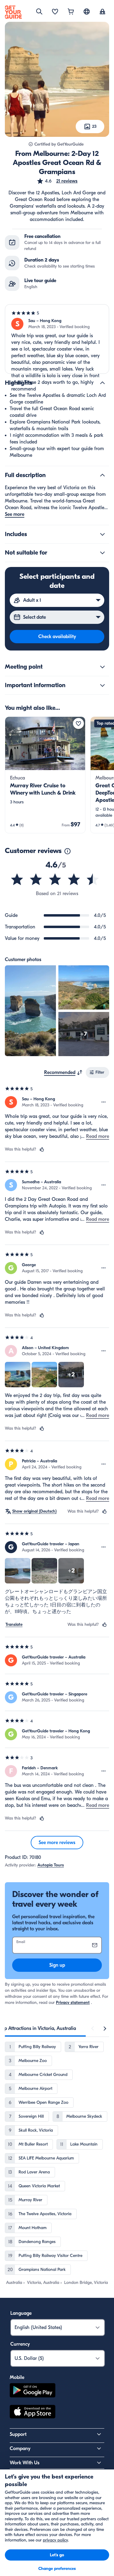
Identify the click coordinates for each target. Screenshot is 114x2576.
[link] (45, 775)
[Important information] (102, 685)
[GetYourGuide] (13, 12)
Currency (20, 2344)
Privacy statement (73, 2003)
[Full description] (102, 475)
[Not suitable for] (102, 553)
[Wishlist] (55, 12)
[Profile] (102, 12)
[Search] (39, 12)
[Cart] (71, 12)
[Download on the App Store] (33, 2413)
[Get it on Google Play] (33, 2391)
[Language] (87, 12)
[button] (57, 181)
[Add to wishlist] (78, 723)
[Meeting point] (102, 667)
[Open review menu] (104, 1102)
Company (20, 2449)
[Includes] (102, 534)
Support (18, 2434)
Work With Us (25, 2463)
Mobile (17, 2377)
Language (21, 2313)
